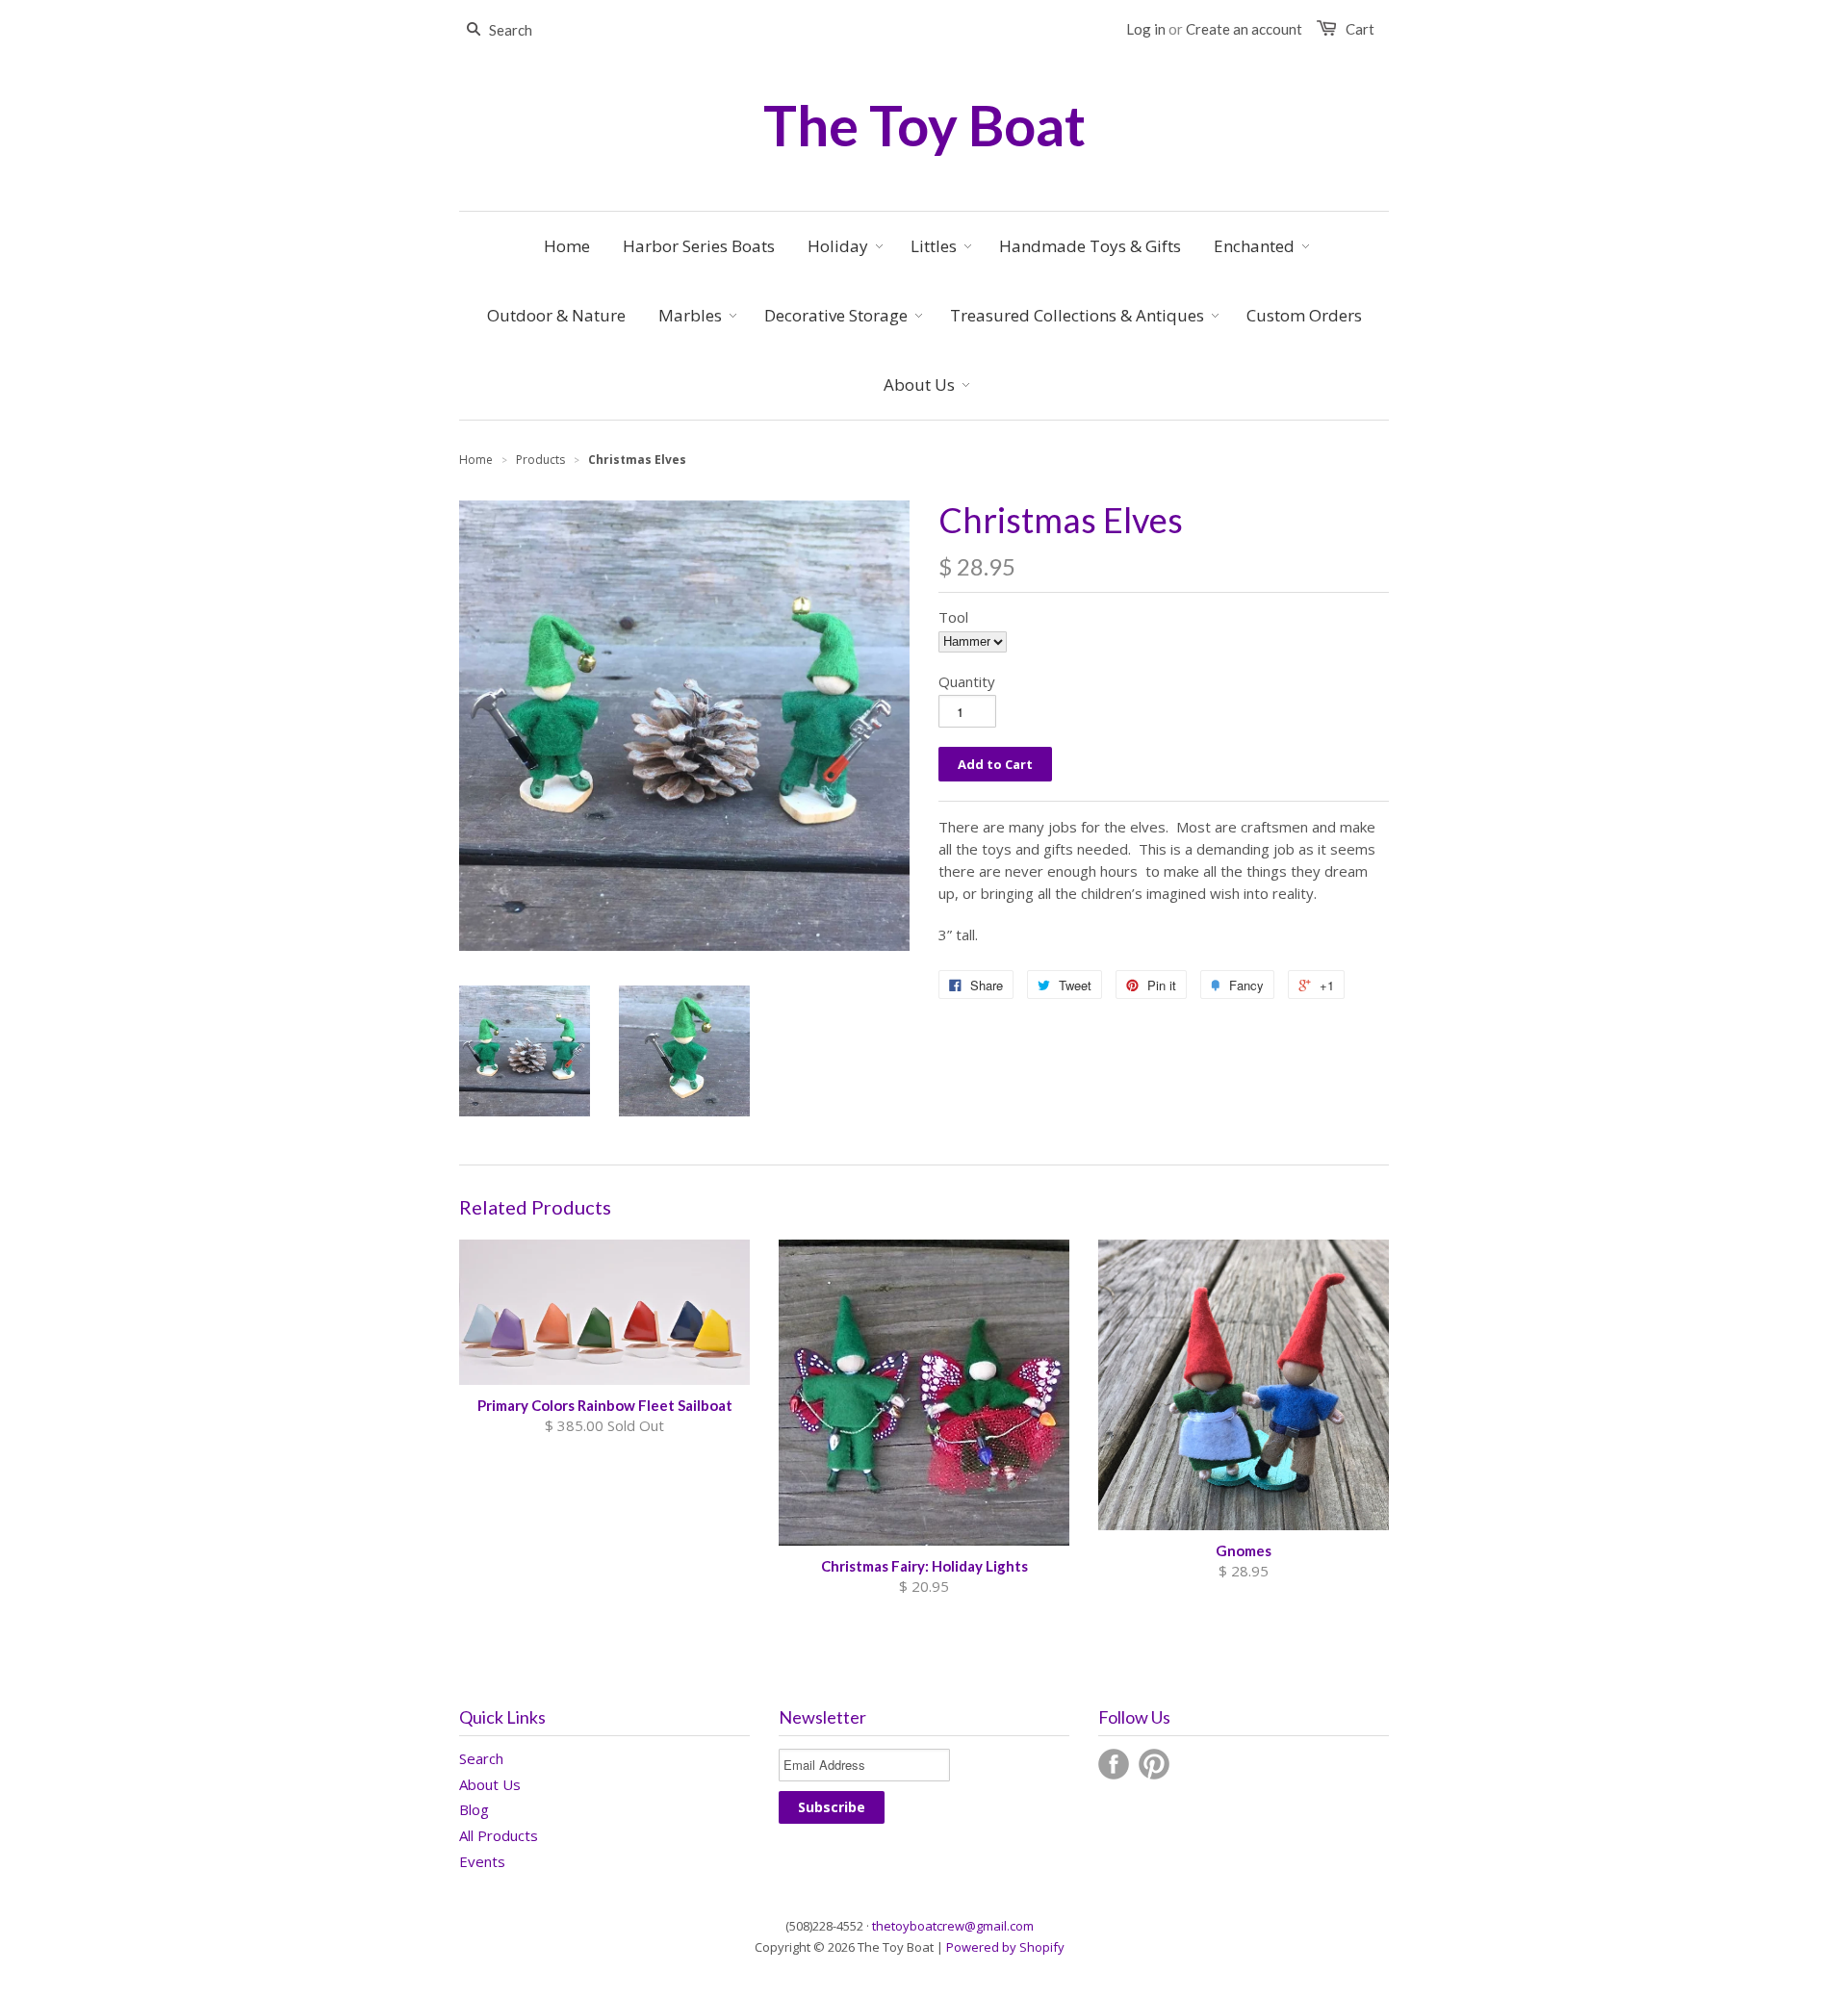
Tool (953, 617)
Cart (1360, 29)
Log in (1146, 29)
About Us (490, 1784)
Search (481, 1758)
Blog (474, 1809)
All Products (499, 1835)
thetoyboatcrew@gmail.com (953, 1926)
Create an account (1244, 29)
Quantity (967, 681)
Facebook (1114, 1764)
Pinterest (1154, 1764)
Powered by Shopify (1005, 1947)
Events (482, 1861)
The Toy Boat (924, 125)
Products (540, 460)
